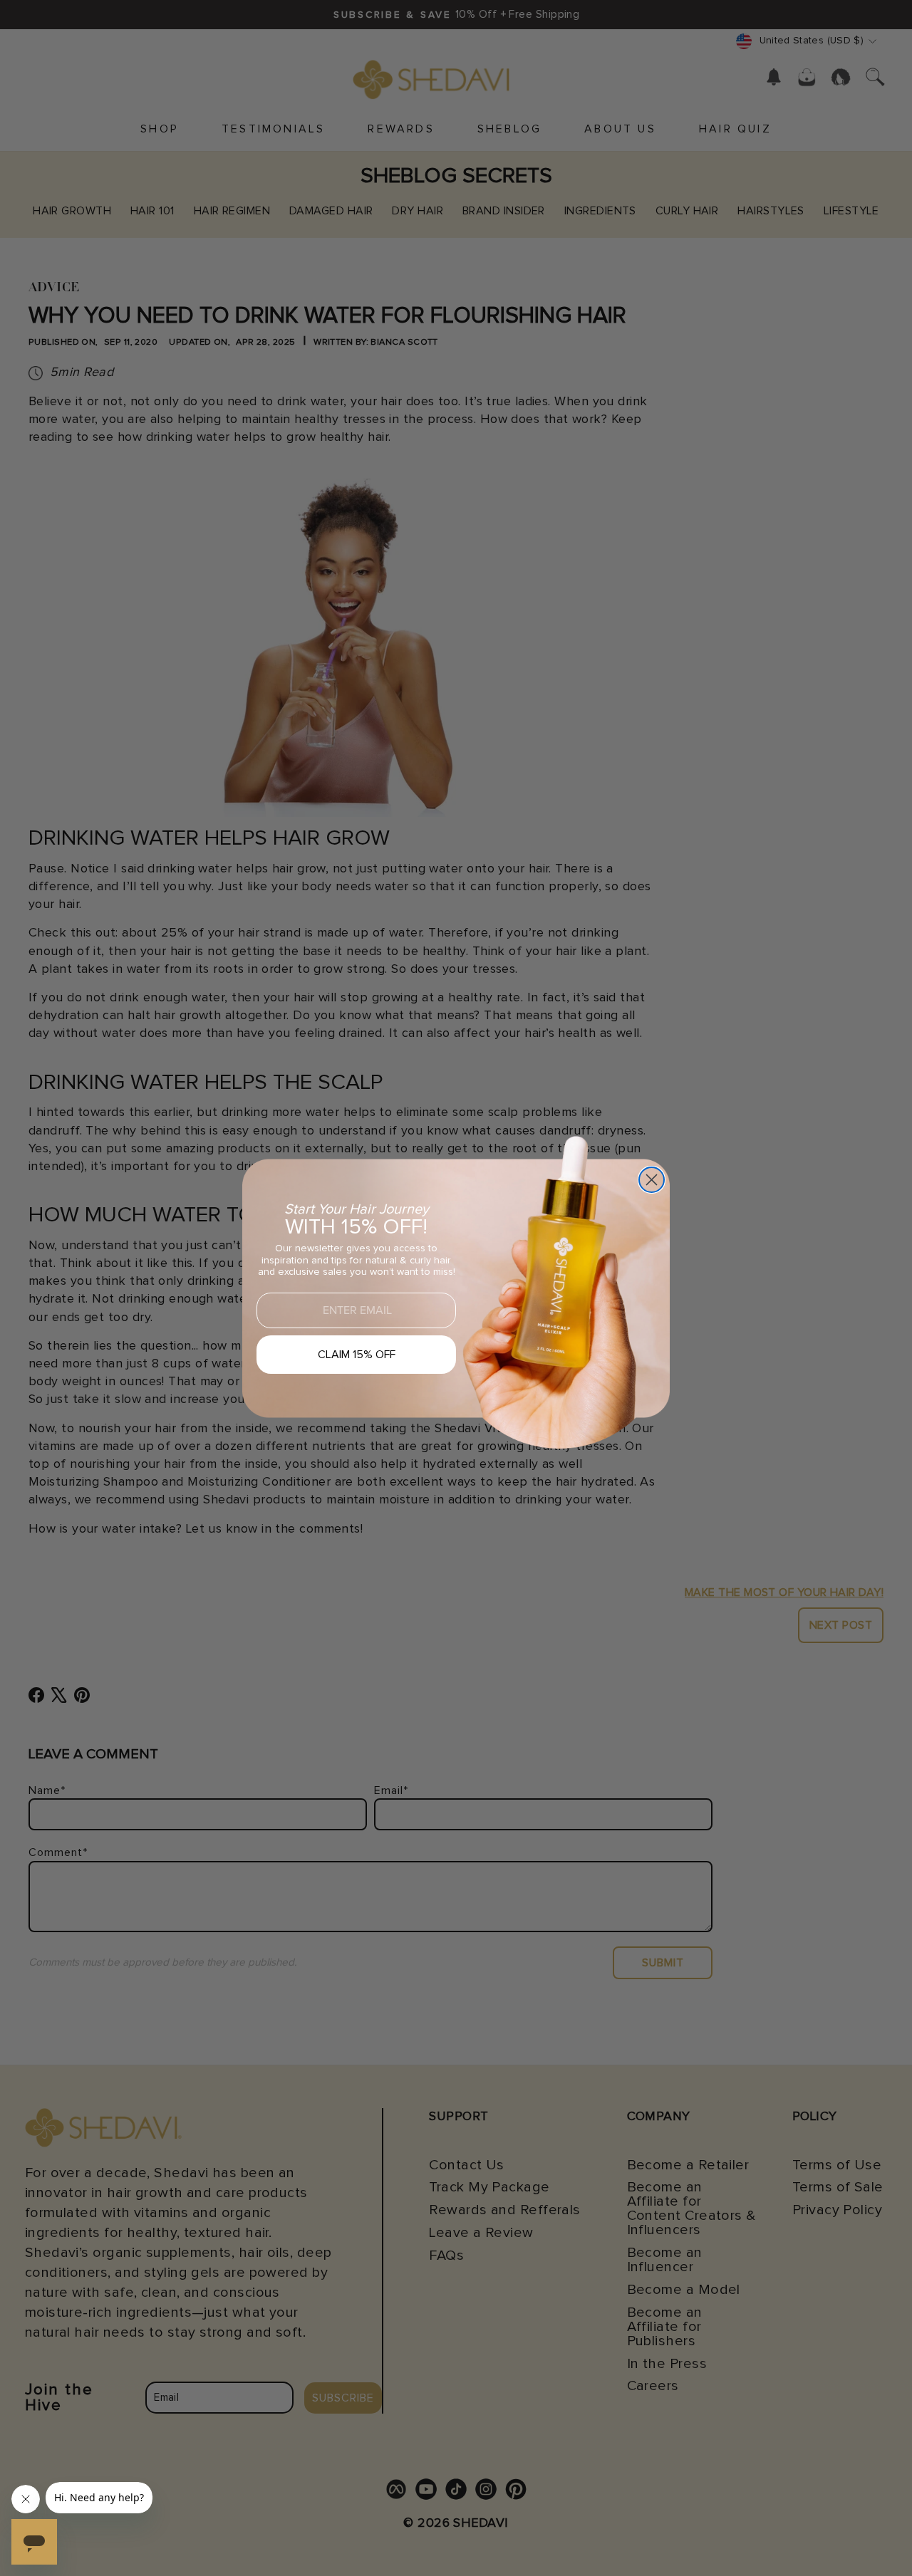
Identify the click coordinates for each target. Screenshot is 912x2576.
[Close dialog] (652, 1180)
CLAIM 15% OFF (357, 1355)
